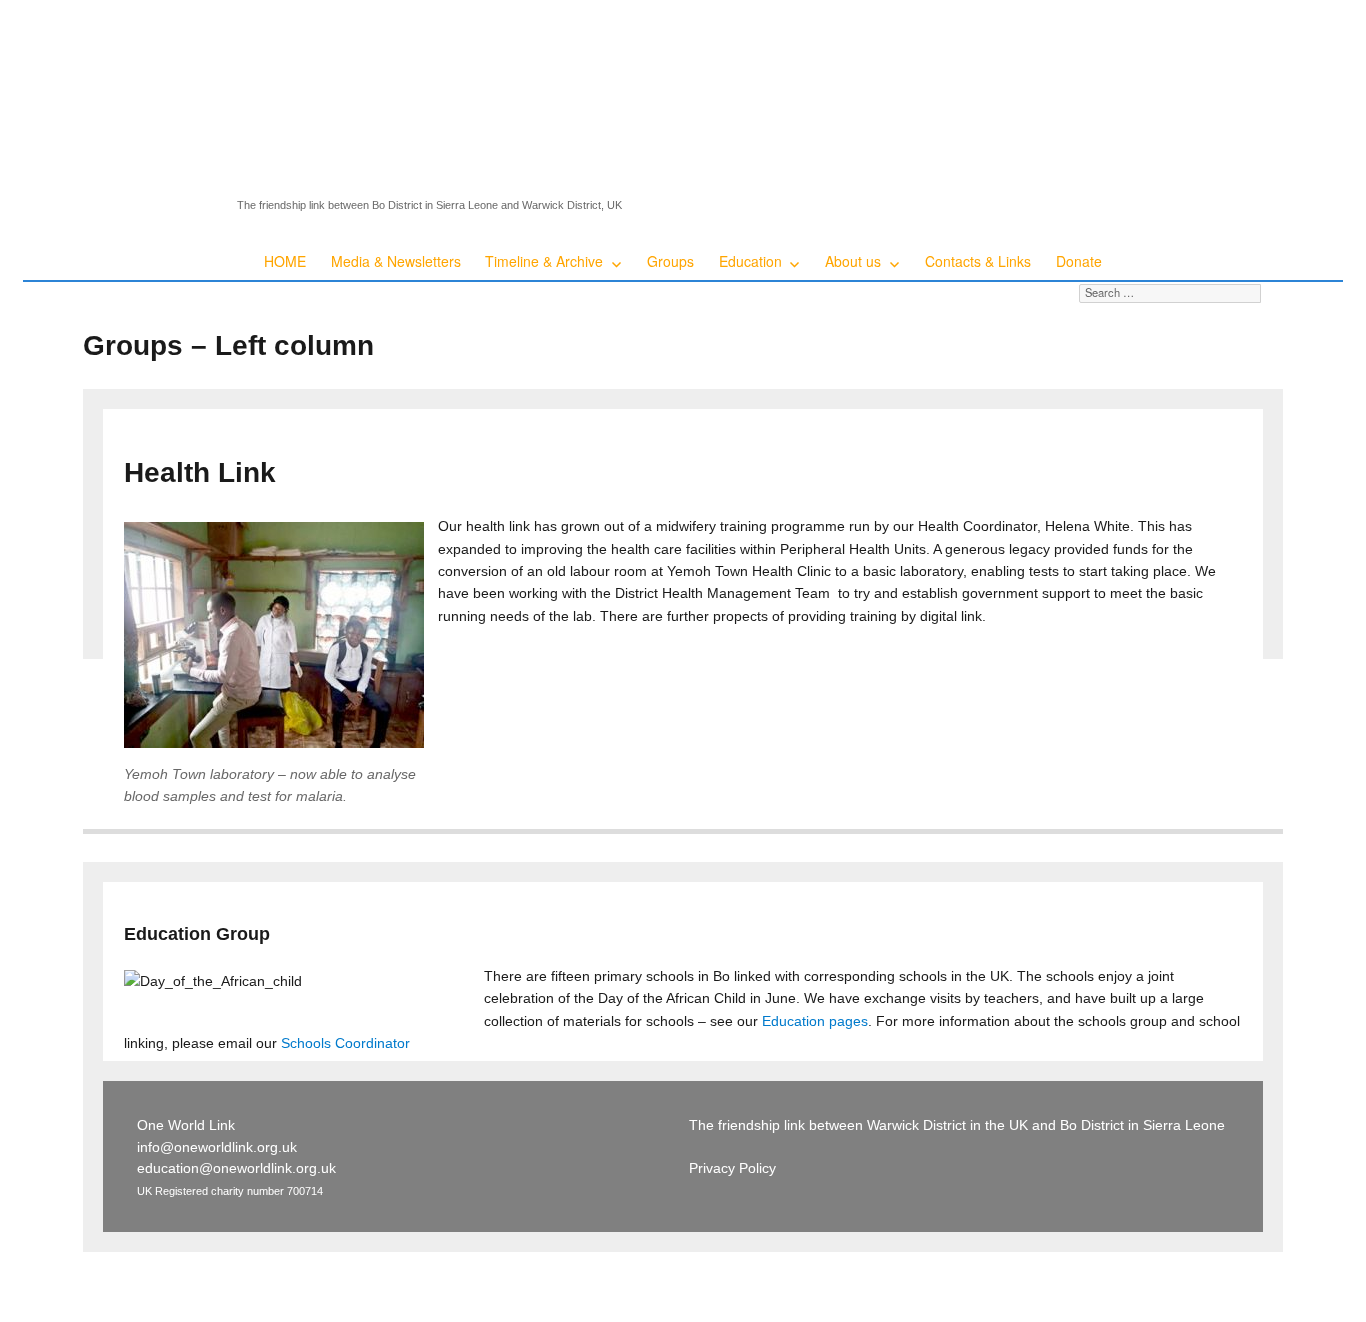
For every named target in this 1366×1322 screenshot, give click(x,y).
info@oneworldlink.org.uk (217, 1147)
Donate (1079, 261)
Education (750, 261)
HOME (285, 261)
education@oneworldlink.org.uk (236, 1168)
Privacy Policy (732, 1168)
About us (853, 261)
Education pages (815, 1021)
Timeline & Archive (544, 261)
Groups (670, 261)
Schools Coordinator (345, 1043)
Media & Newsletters (396, 261)
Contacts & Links (978, 261)
